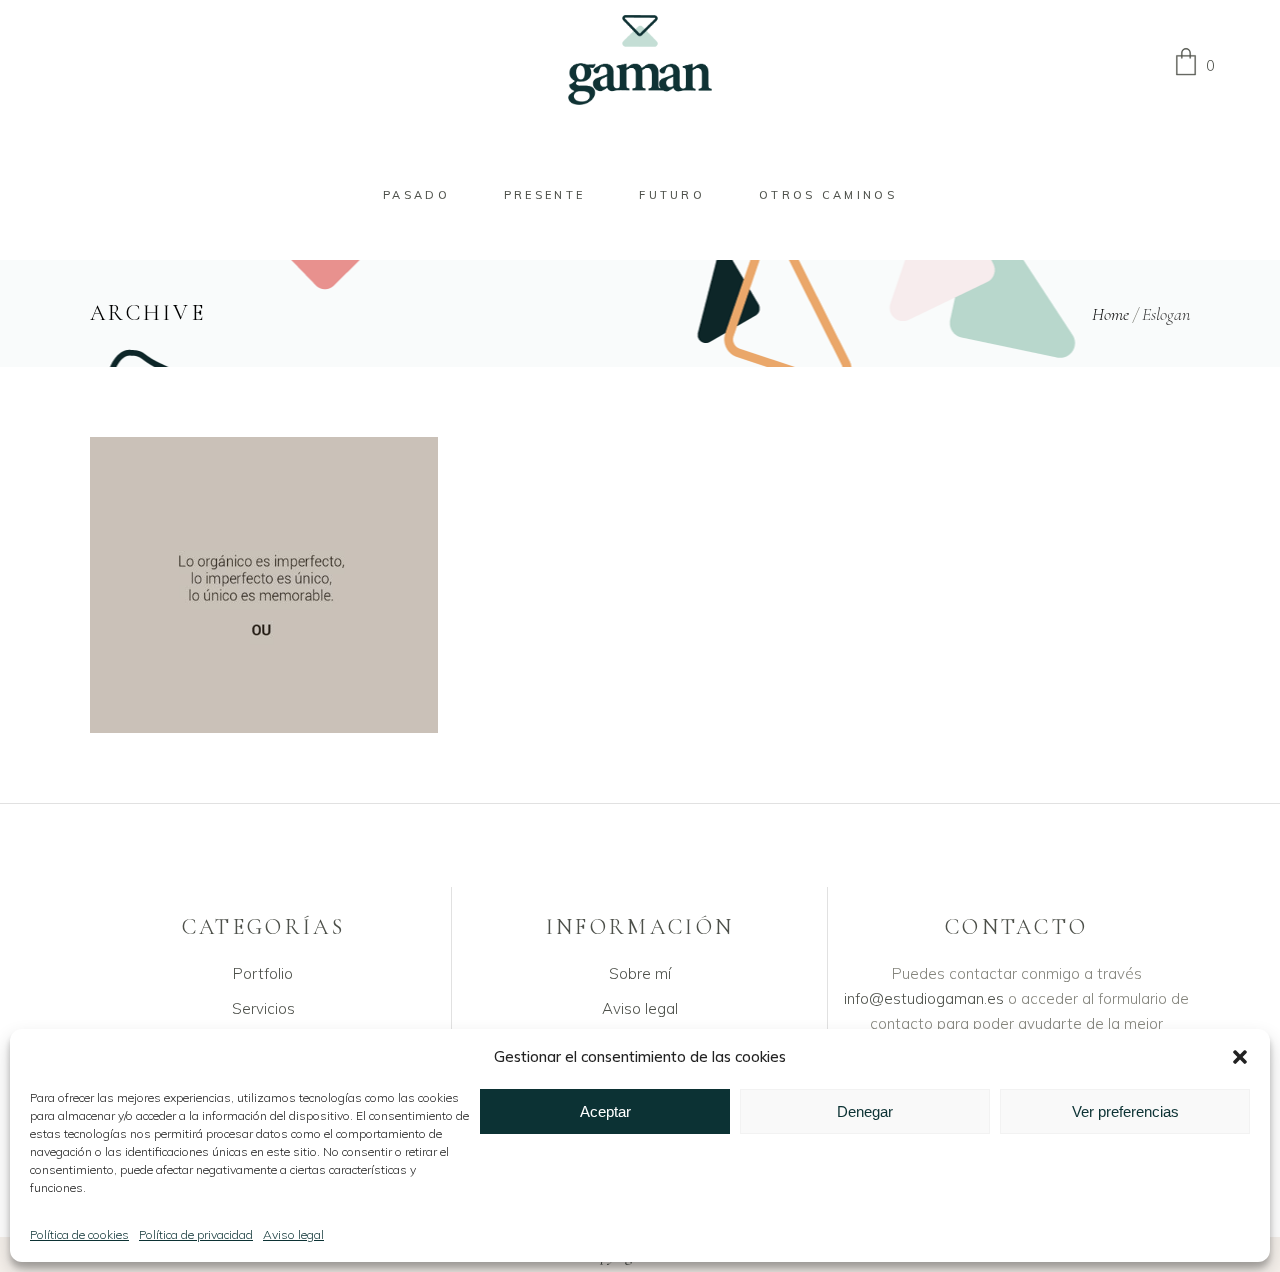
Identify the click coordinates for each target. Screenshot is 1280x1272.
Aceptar (605, 1111)
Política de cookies (79, 1234)
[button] (1240, 1057)
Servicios (263, 1008)
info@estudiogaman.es (924, 998)
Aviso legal (293, 1234)
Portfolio (263, 973)
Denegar (865, 1111)
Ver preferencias (1125, 1111)
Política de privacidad (196, 1234)
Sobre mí (640, 973)
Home (1110, 314)
